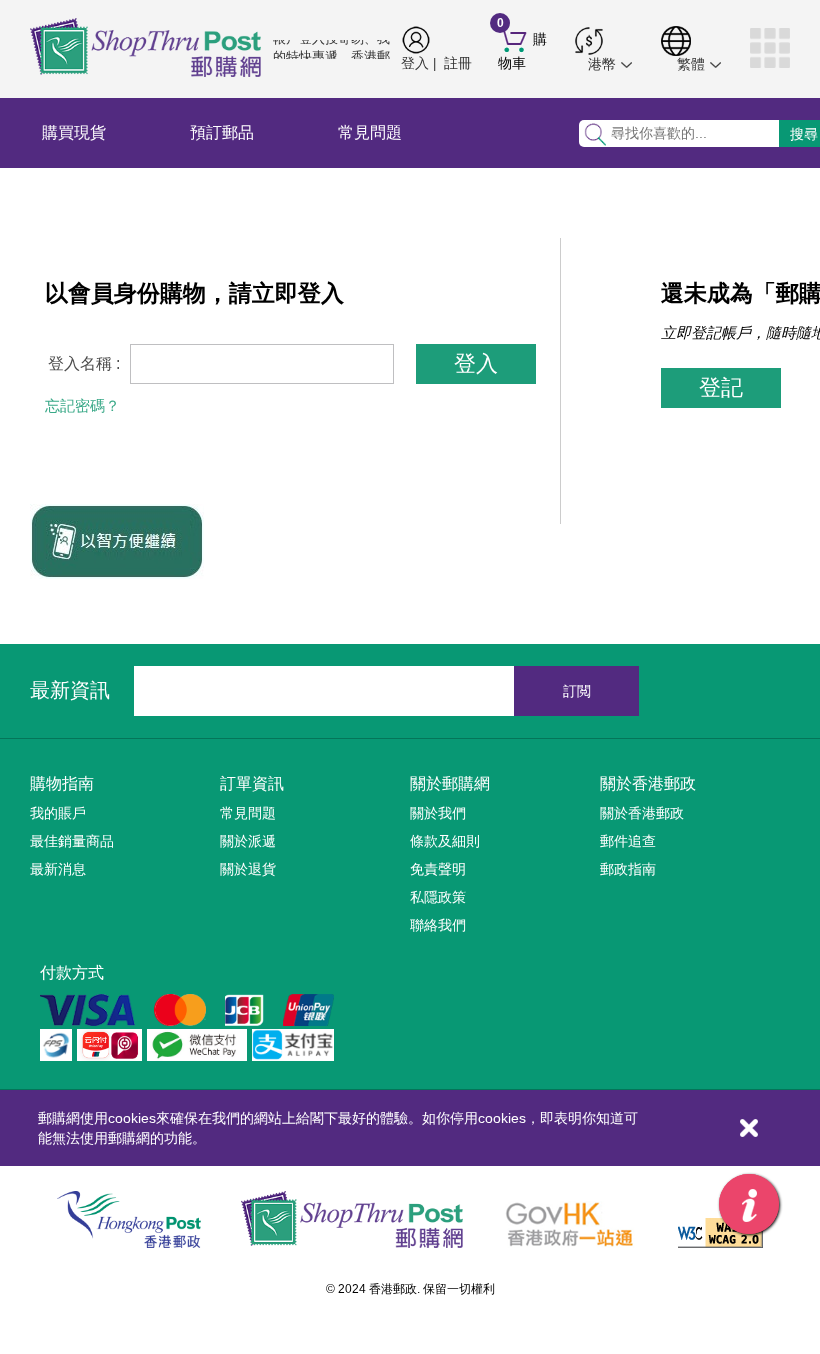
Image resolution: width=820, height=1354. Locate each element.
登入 (415, 63)
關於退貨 (248, 869)
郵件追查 (628, 841)
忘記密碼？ (82, 405)
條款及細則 (445, 841)
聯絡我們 (438, 925)
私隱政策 (438, 897)
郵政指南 (628, 869)
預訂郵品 (222, 132)
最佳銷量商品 (72, 841)
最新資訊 (70, 690)
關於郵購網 (450, 783)
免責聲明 (438, 869)
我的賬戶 (58, 813)
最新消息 (58, 869)
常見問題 (370, 132)
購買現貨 (74, 132)
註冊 (458, 63)
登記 (721, 387)
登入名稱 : (84, 363)
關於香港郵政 (648, 783)
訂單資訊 (252, 783)
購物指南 (62, 783)
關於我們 (438, 813)
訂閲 (577, 691)
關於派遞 (248, 841)
